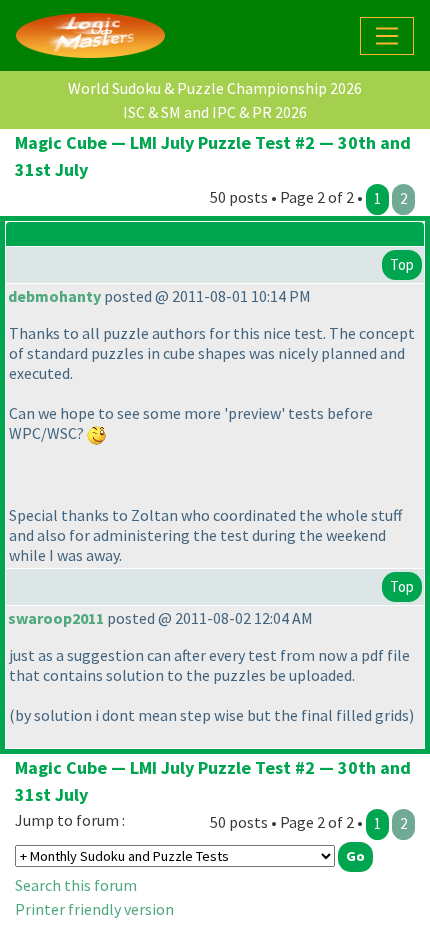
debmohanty (54, 296)
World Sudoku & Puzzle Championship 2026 (215, 88)
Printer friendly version (94, 909)
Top (402, 264)
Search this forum (76, 885)
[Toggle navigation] (387, 36)
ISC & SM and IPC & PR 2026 (215, 112)
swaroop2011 (56, 618)
